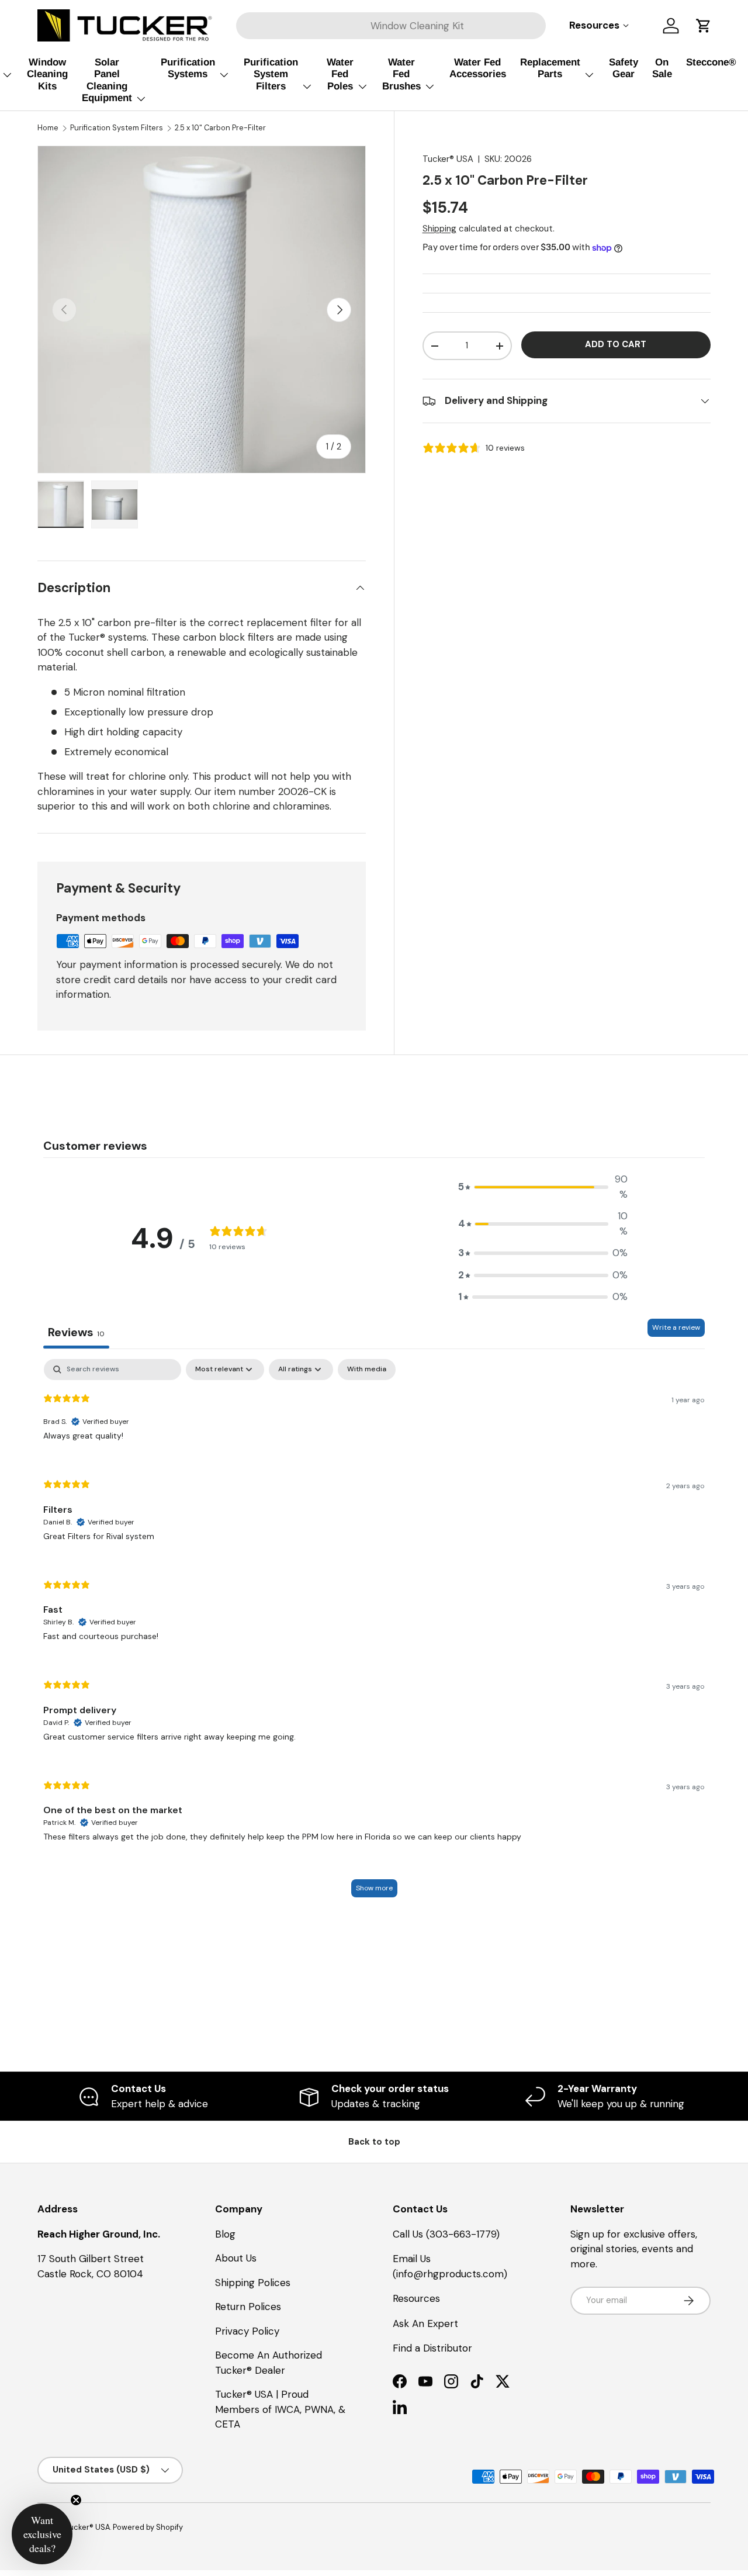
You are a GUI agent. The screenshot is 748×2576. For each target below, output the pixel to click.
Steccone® (711, 62)
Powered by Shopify (148, 2527)
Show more (374, 1888)
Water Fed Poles (340, 74)
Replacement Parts (550, 68)
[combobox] (391, 26)
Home (48, 128)
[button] (704, 26)
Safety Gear (624, 68)
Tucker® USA (448, 159)
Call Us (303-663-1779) (446, 2234)
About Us (236, 2258)
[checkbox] (367, 1370)
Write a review (676, 1327)
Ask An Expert (425, 2323)
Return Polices (248, 2307)
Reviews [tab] (76, 1332)
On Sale (662, 68)
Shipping (439, 229)
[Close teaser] (76, 2500)
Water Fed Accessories (478, 68)
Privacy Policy (247, 2331)
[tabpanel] (374, 1634)
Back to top (374, 2142)
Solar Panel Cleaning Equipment (107, 80)
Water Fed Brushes (401, 74)
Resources (416, 2298)
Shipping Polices (253, 2283)
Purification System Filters (271, 74)
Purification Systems (188, 68)
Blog (225, 2234)
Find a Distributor (432, 2348)
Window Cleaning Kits (47, 74)
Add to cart (616, 344)
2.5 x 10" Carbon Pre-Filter (220, 128)
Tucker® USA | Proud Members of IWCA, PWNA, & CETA (280, 2409)
